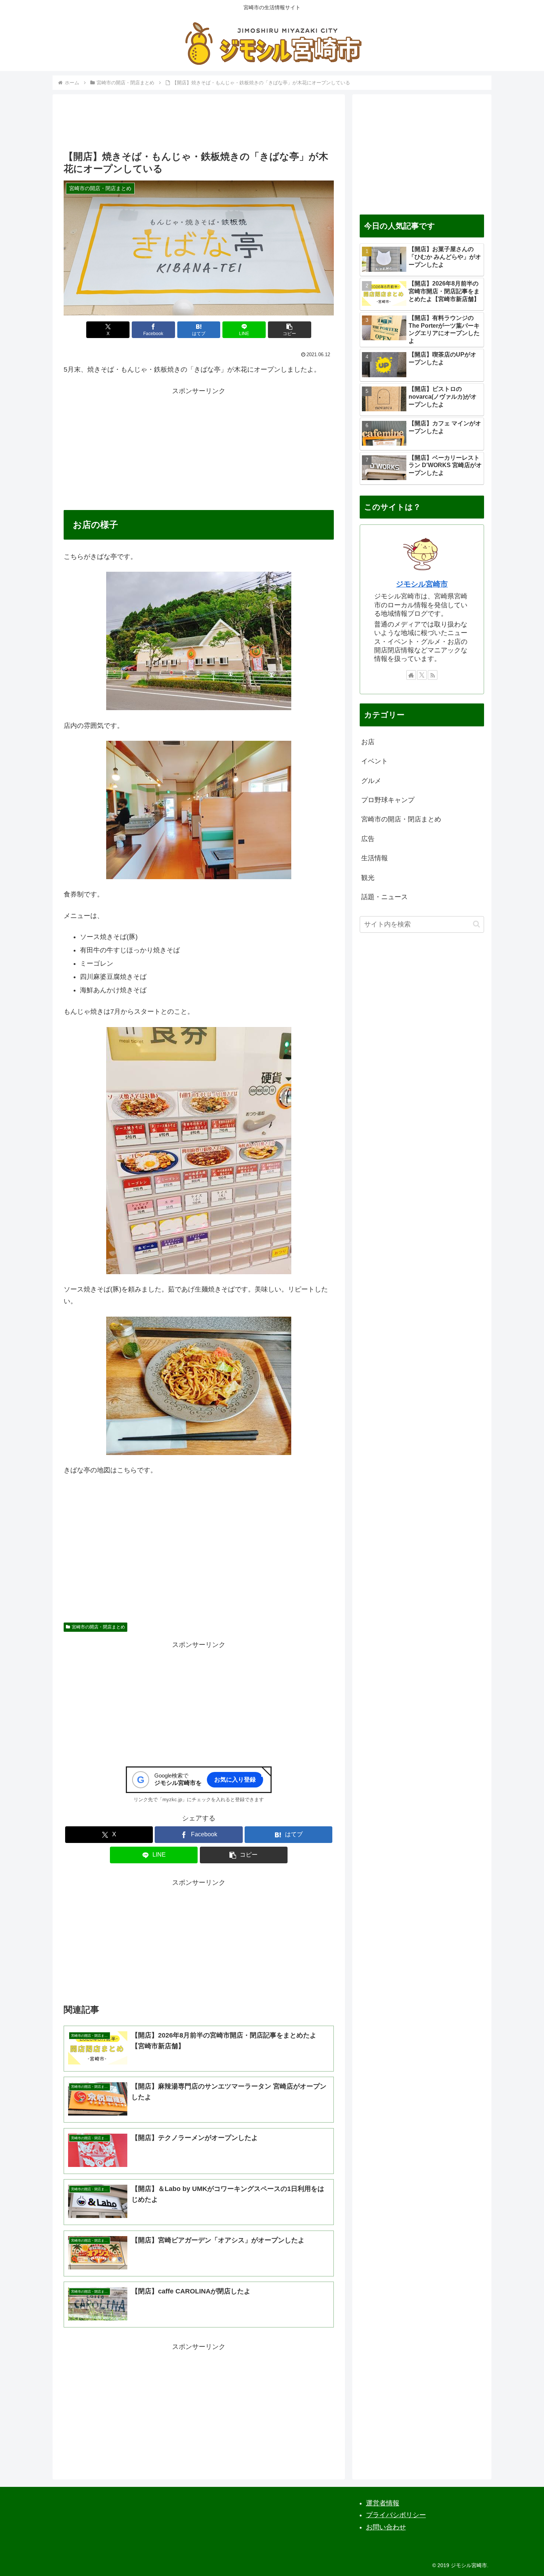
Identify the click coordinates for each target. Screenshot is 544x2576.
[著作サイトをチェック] (411, 675)
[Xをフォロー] (422, 675)
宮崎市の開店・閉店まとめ (98, 1627)
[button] (290, 330)
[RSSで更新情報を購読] (433, 675)
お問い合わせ (386, 2527)
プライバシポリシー (396, 2515)
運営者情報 (383, 2503)
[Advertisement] (199, 125)
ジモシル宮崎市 (422, 584)
